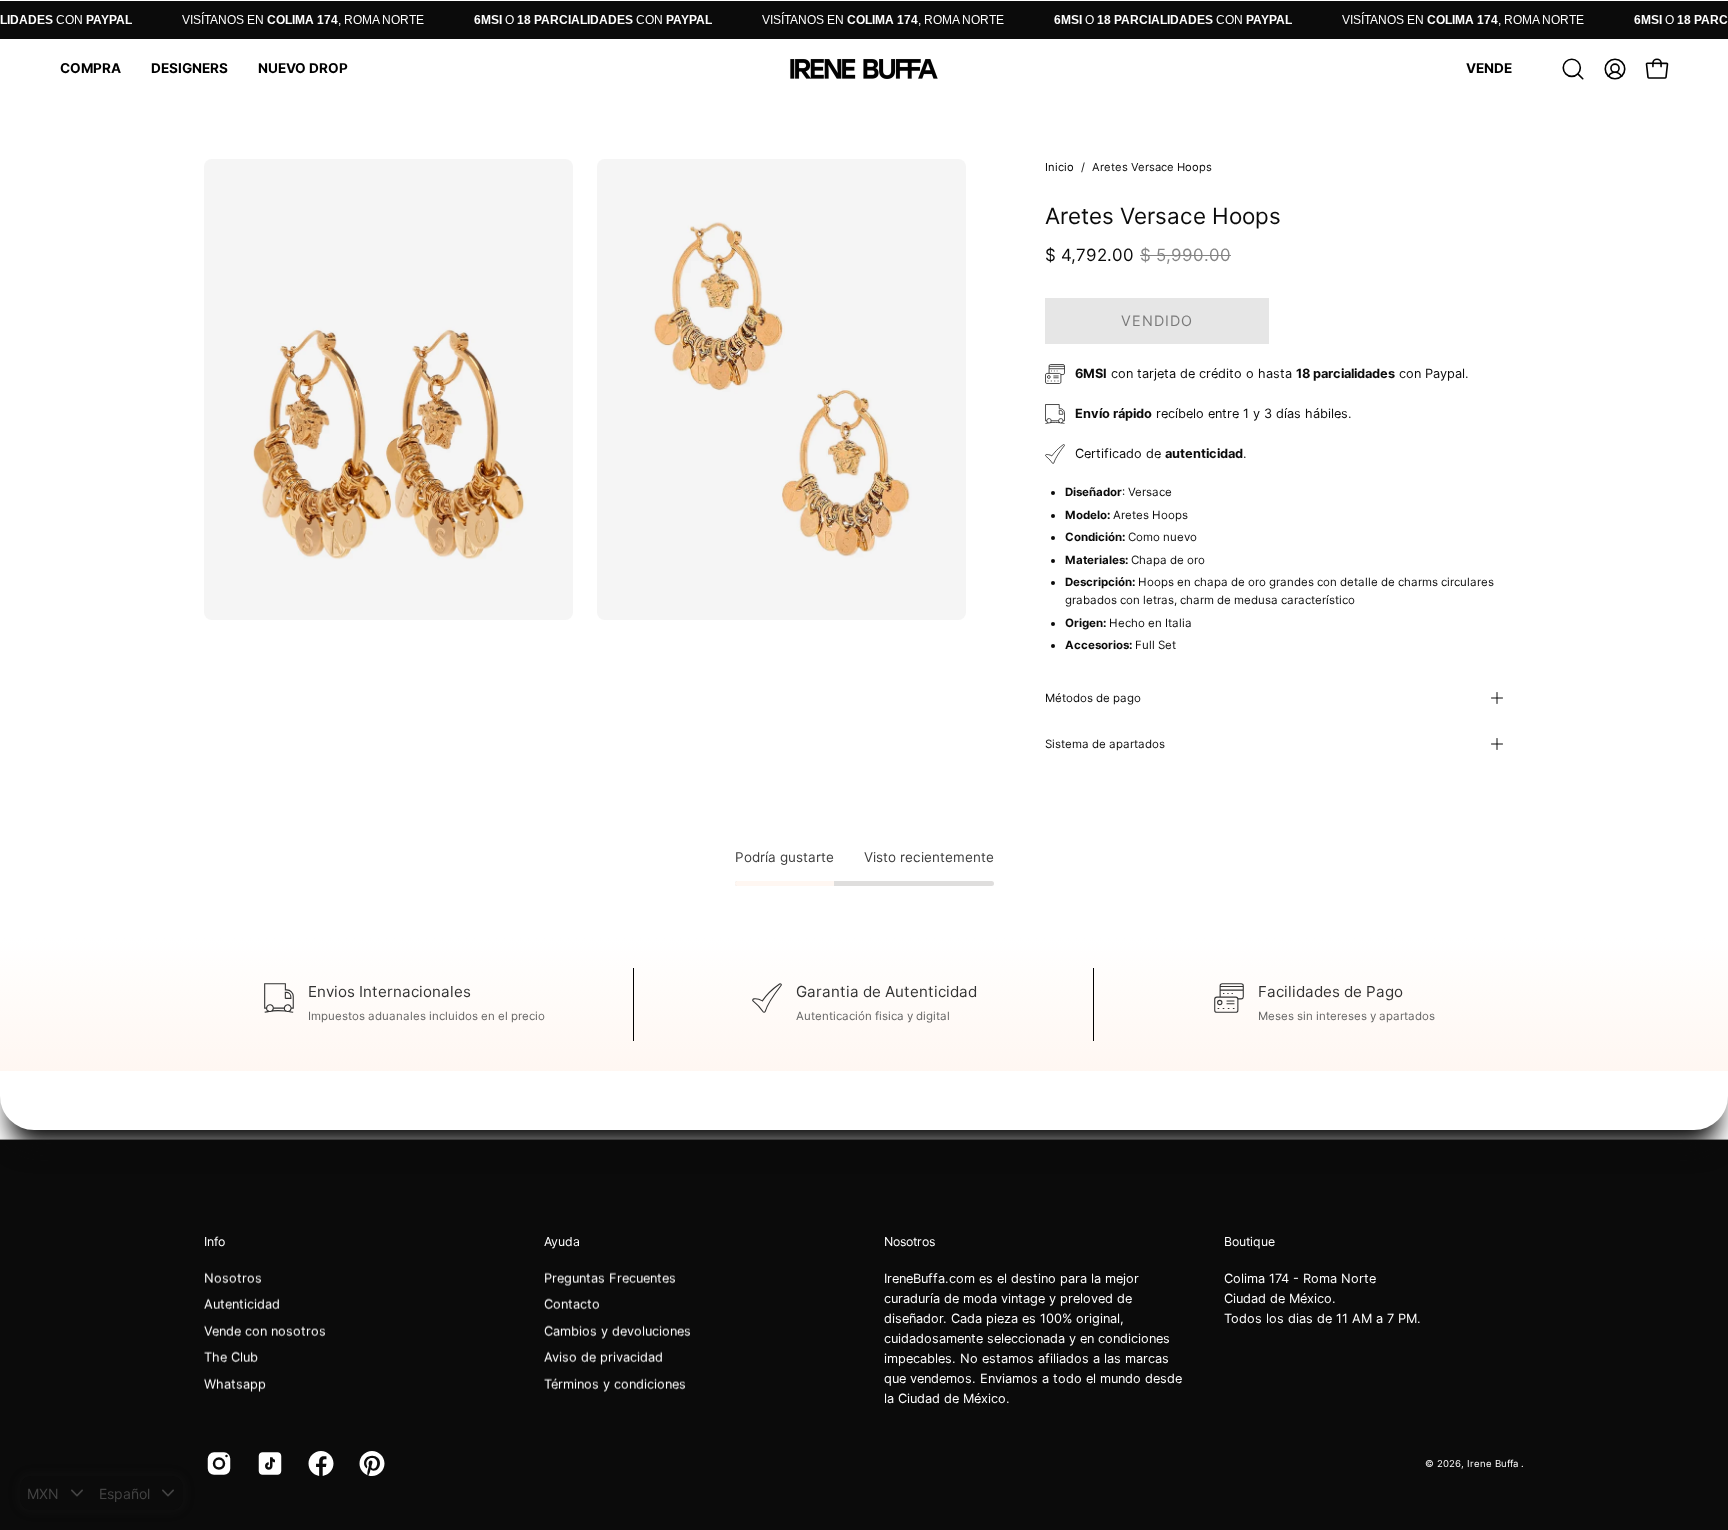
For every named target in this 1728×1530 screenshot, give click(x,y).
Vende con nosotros (265, 1331)
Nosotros (233, 1278)
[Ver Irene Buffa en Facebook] (318, 1464)
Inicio (1059, 167)
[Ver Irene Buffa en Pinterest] (369, 1464)
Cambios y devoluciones (617, 1331)
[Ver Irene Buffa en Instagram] (216, 1464)
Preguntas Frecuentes (610, 1278)
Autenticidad (242, 1304)
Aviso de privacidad (603, 1357)
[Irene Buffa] (864, 69)
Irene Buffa (1494, 1462)
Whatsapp (235, 1383)
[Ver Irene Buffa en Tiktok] (267, 1464)
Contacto (572, 1304)
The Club (231, 1357)
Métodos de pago (1093, 698)
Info (214, 1241)
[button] (90, 69)
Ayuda (562, 1241)
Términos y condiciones (615, 1383)
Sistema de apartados (1105, 744)
